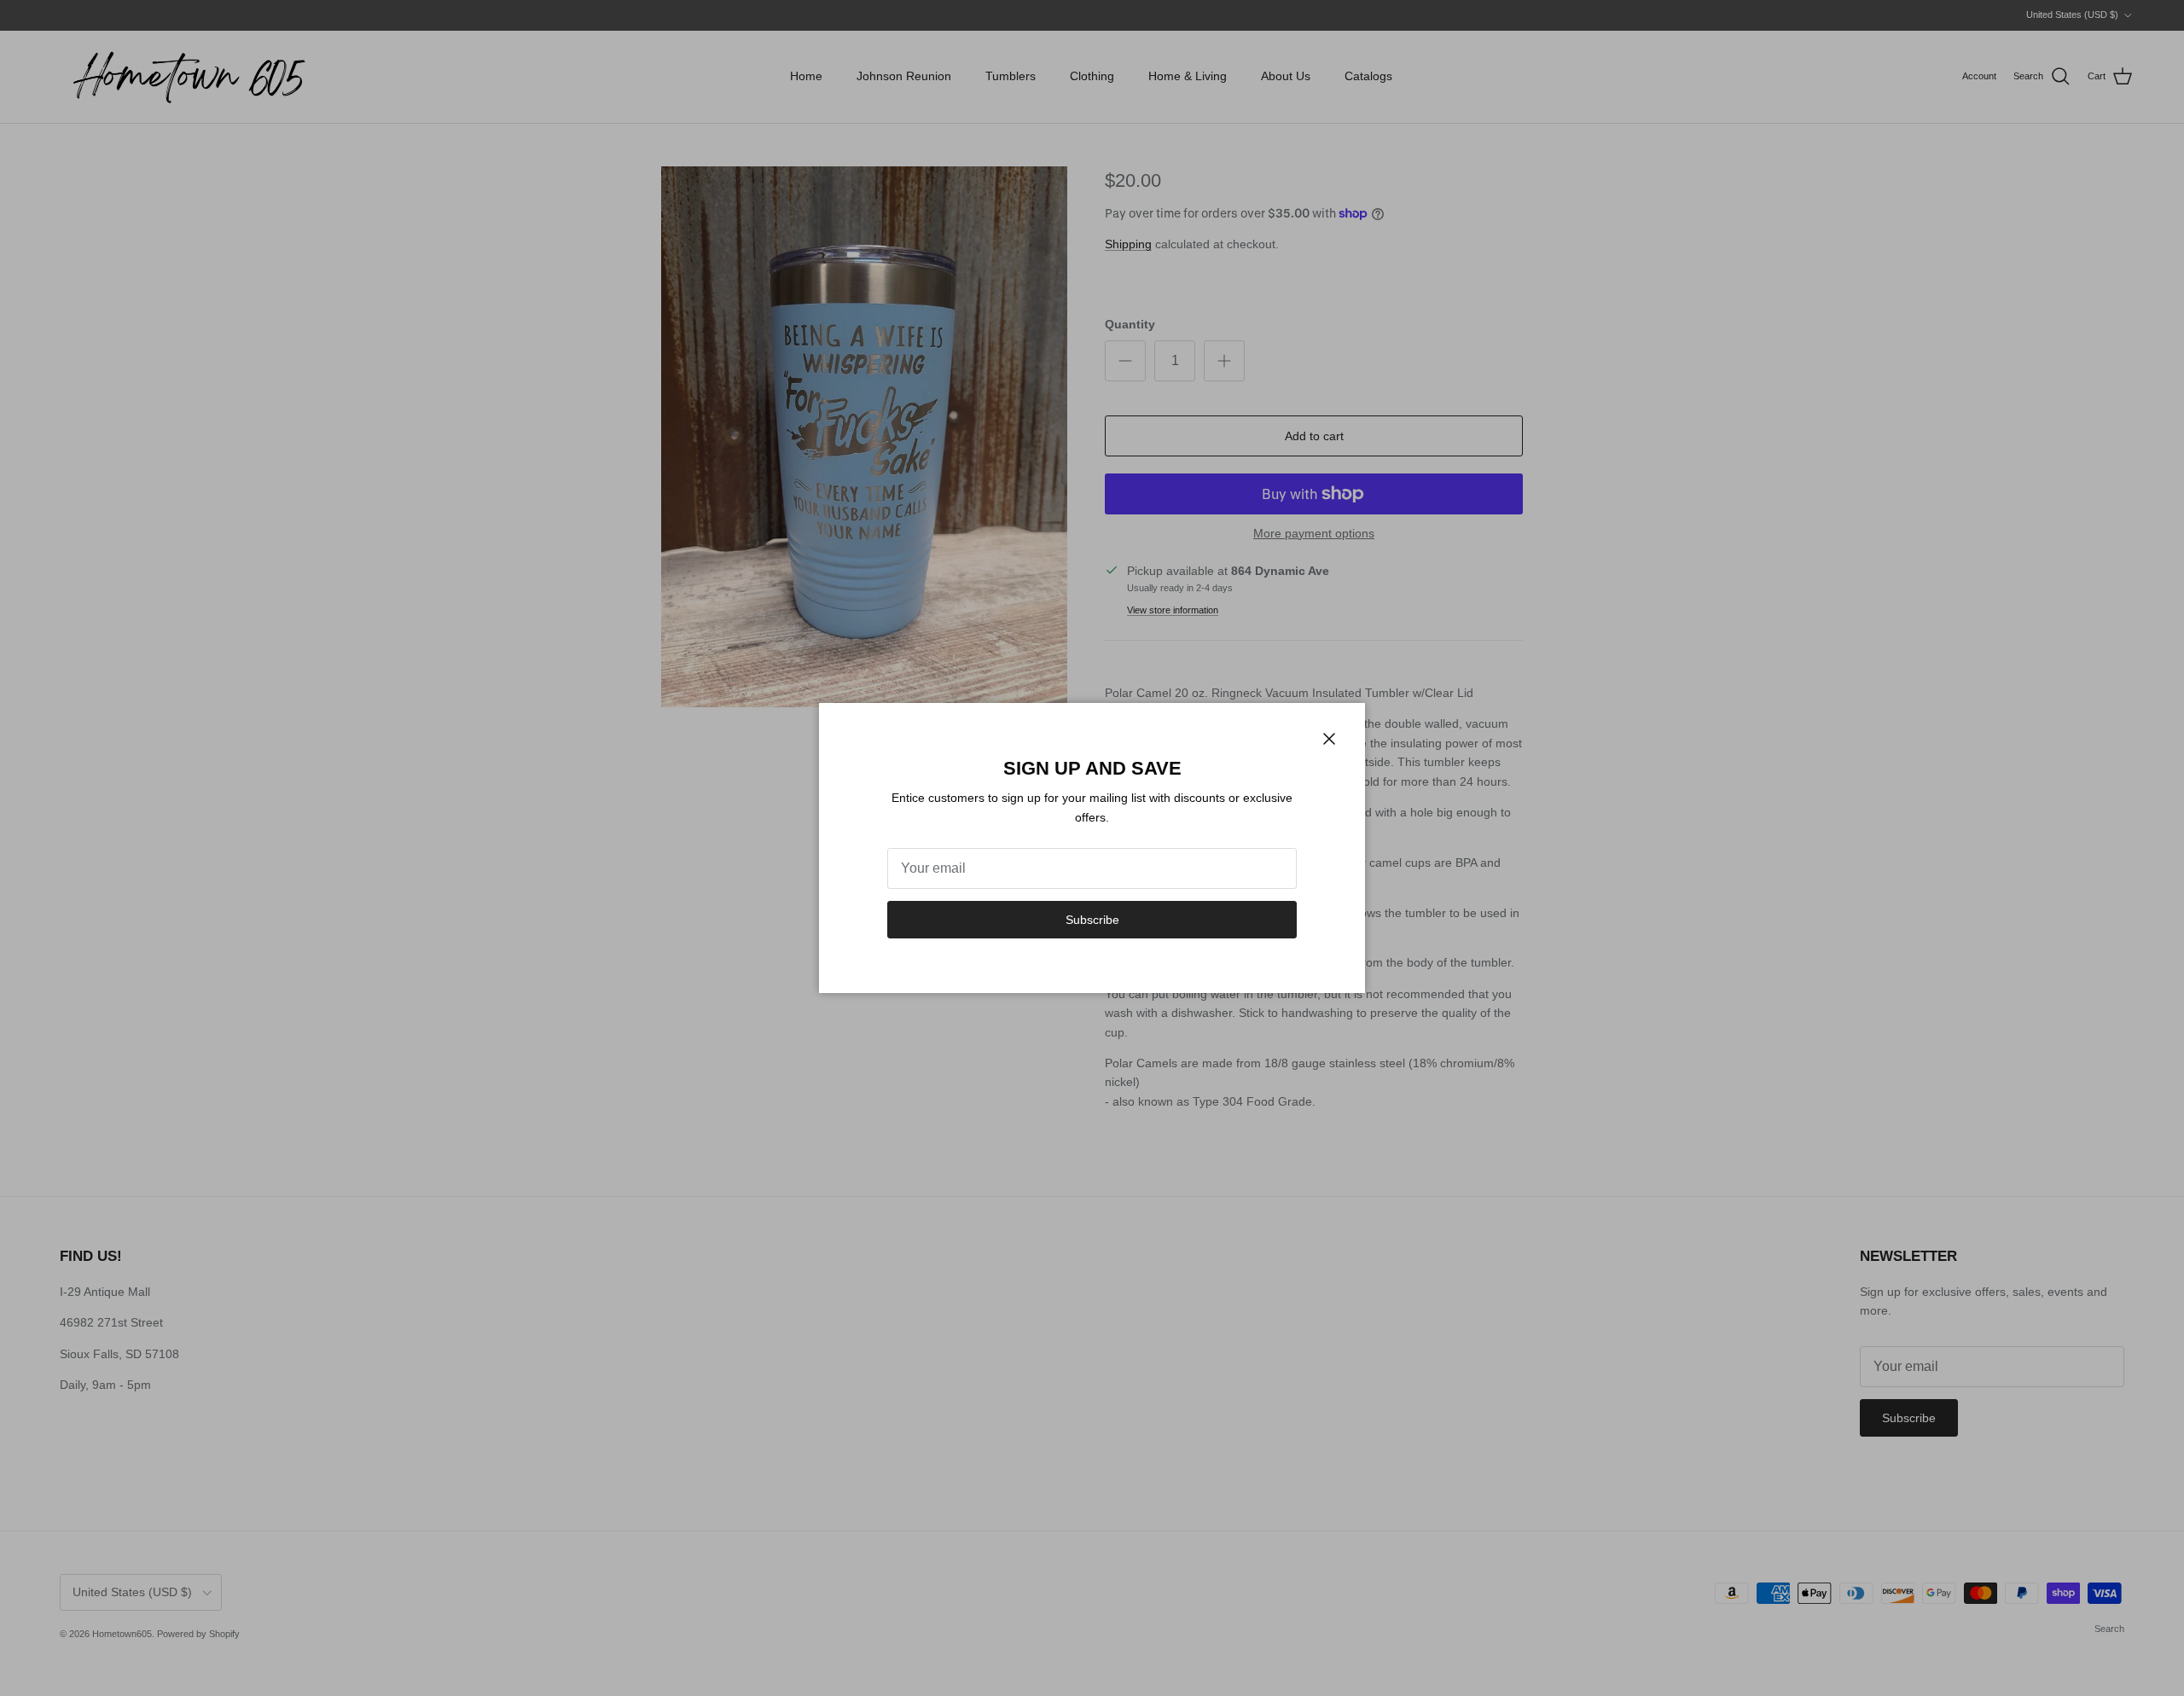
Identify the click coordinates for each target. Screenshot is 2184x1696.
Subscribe (1092, 920)
